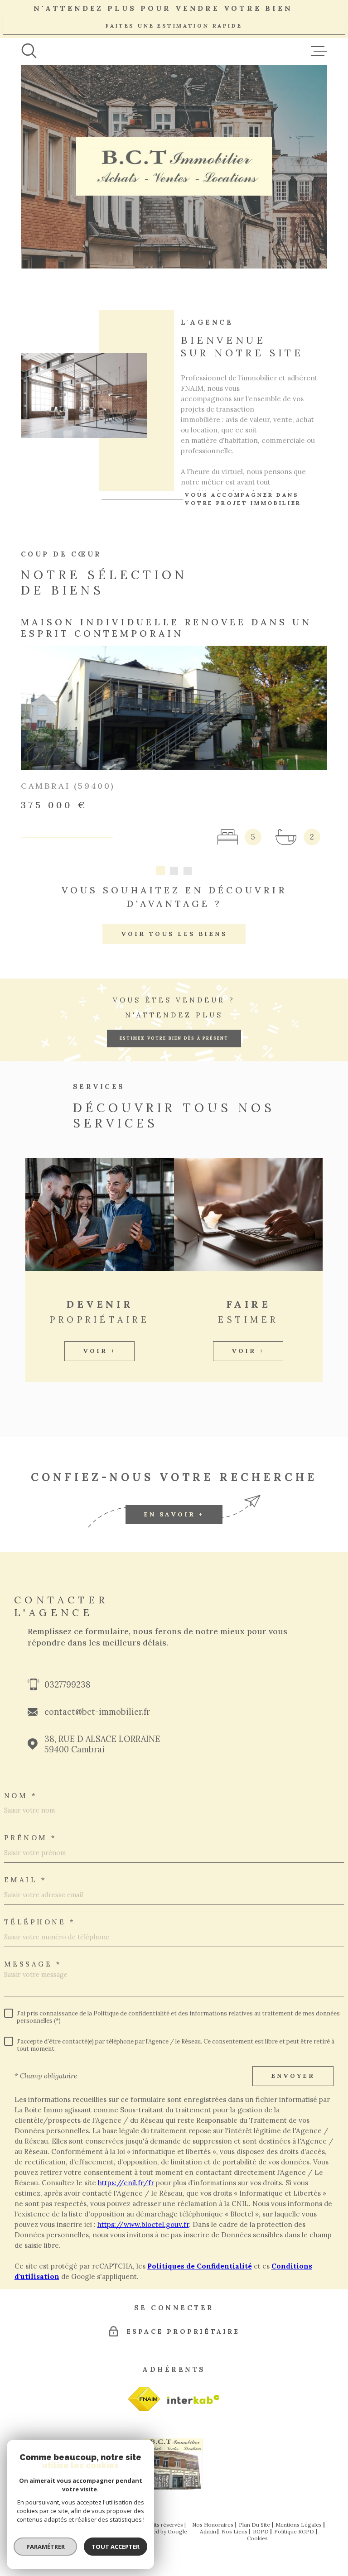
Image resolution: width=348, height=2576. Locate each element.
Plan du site (254, 2525)
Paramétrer (46, 2547)
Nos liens (234, 2531)
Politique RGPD (294, 2531)
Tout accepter (116, 2547)
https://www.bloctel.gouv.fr (143, 2224)
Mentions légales (299, 2525)
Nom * (21, 1796)
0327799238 (68, 1685)
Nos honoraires (213, 2525)
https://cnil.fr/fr (126, 2183)
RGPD (261, 2531)
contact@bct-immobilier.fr (97, 1712)
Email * (26, 1880)
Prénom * (31, 1838)
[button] (160, 871)
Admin (208, 2531)
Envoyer (293, 2076)
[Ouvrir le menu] (319, 51)
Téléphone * (40, 1922)
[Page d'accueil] (174, 2487)
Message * (33, 1964)
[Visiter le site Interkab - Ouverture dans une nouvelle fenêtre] (144, 2399)
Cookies (257, 2538)
